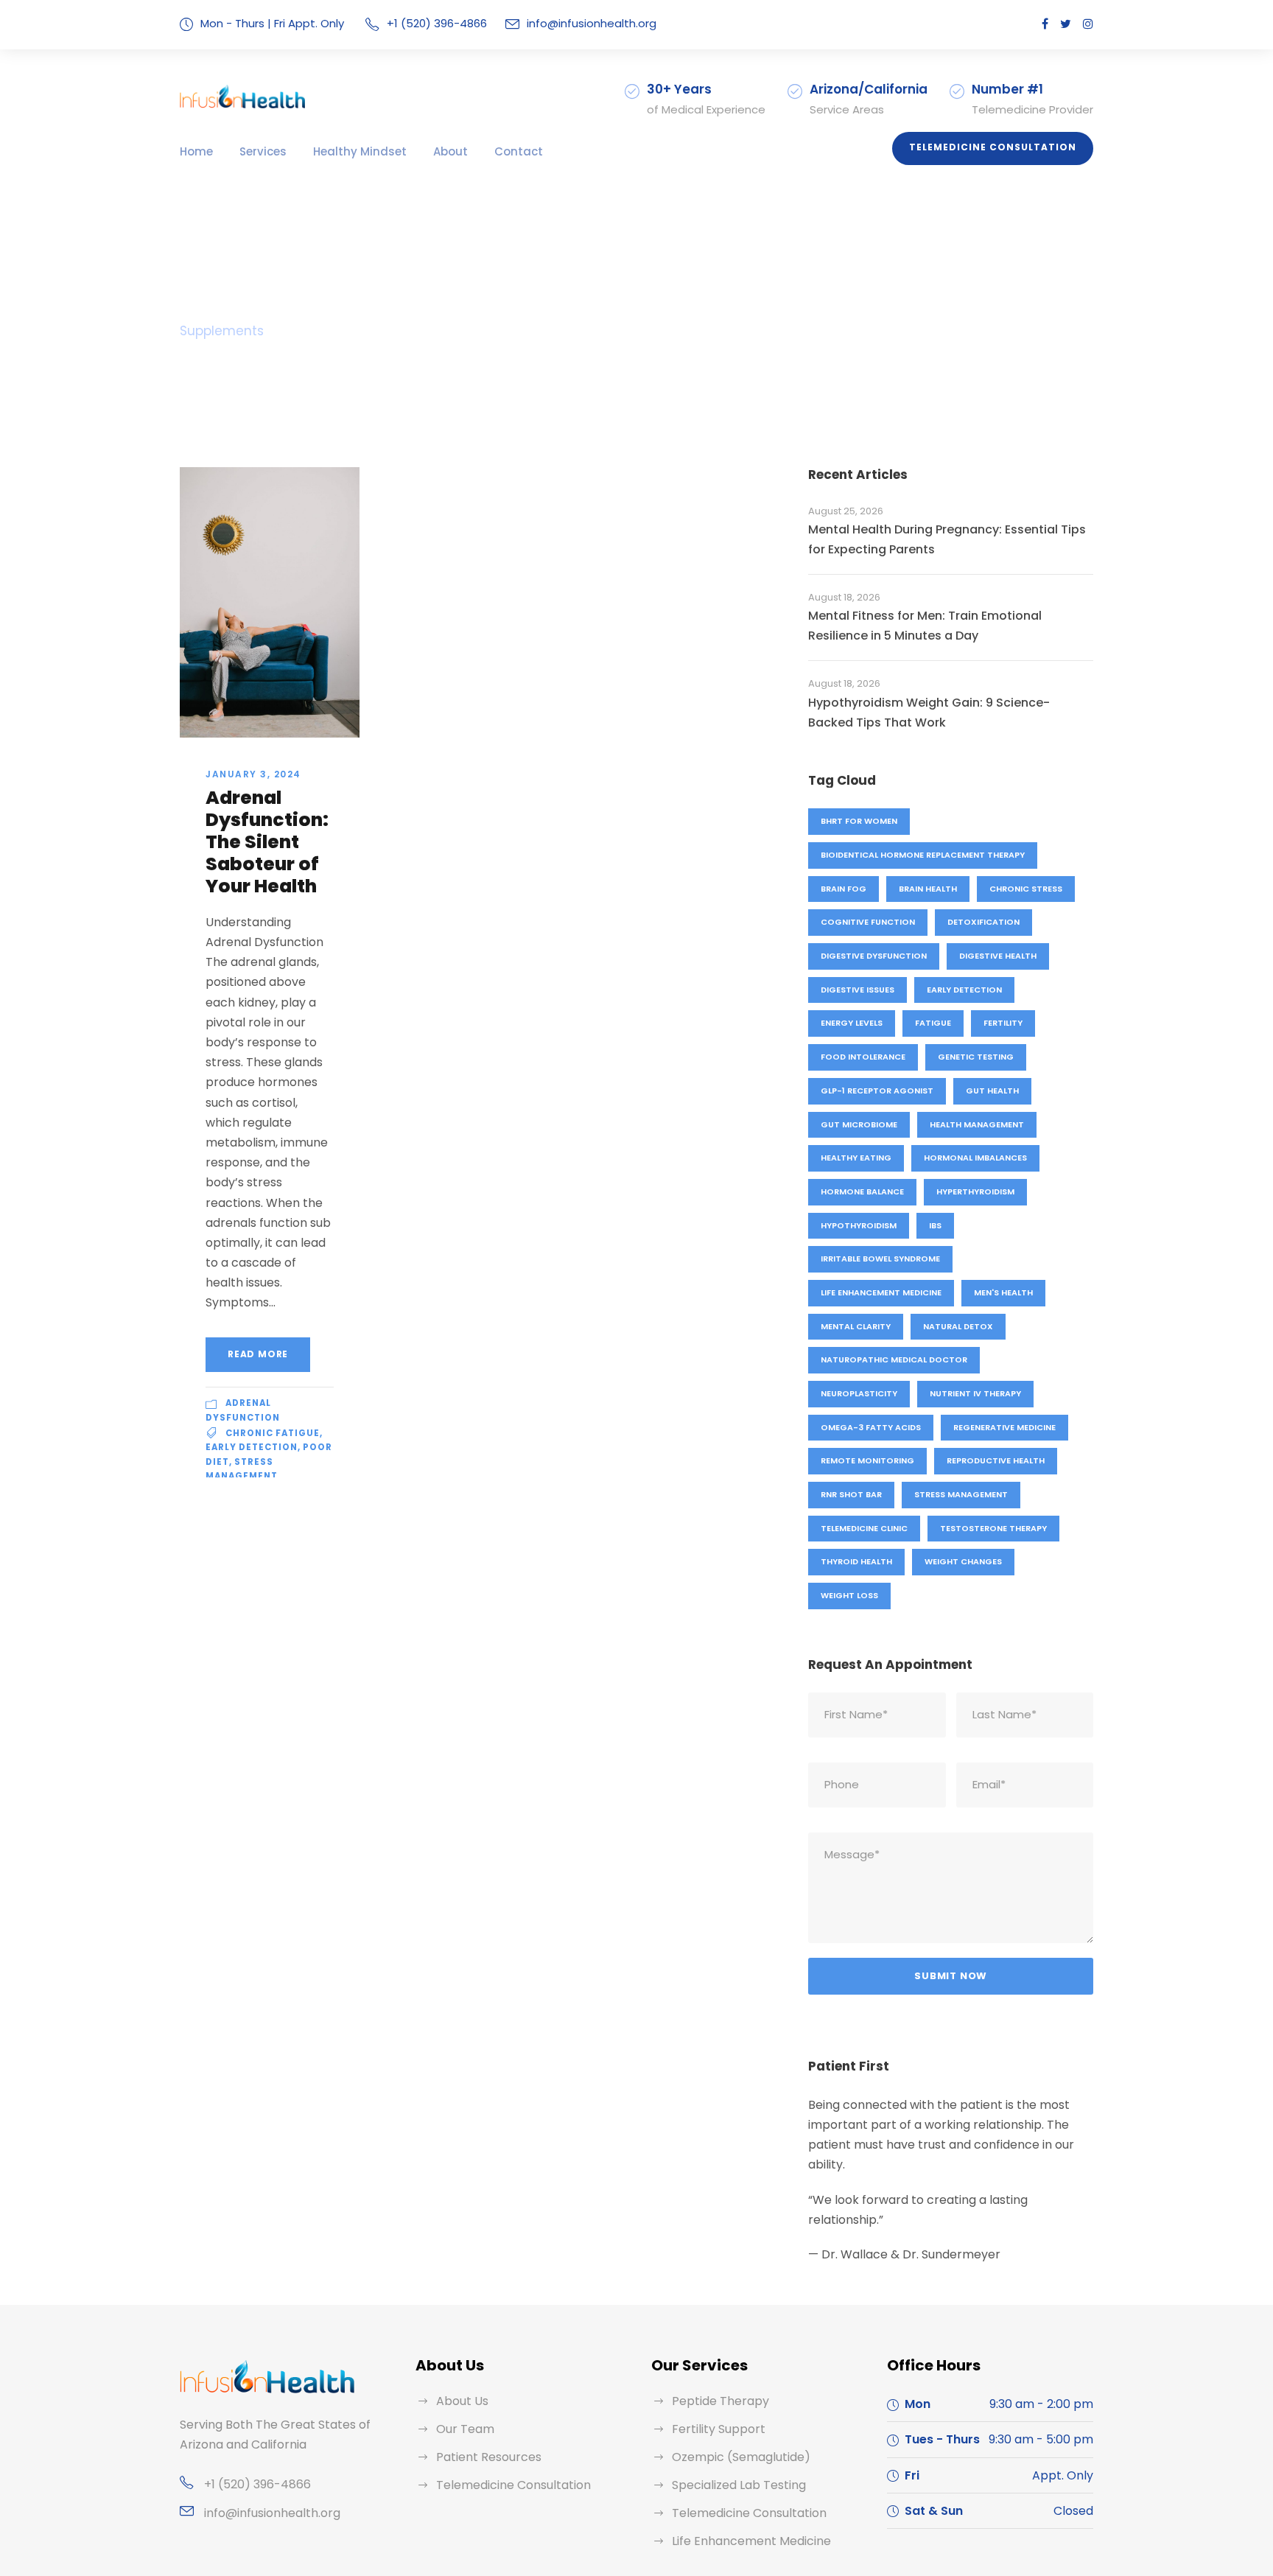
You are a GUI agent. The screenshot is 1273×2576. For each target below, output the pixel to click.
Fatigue (933, 1023)
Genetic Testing (976, 1057)
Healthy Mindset (360, 151)
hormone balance (862, 1191)
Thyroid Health (856, 1561)
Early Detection (252, 1447)
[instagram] (1088, 24)
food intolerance (863, 1057)
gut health (992, 1091)
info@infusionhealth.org (592, 23)
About (450, 151)
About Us (462, 2401)
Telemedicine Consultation (993, 147)
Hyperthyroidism (975, 1191)
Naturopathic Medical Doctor (894, 1359)
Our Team (465, 2429)
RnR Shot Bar (851, 1494)
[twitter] (1066, 24)
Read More (258, 1354)
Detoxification (983, 922)
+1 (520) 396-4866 (257, 2484)
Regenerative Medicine (1004, 1427)
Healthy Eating (856, 1158)
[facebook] (1045, 24)
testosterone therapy (993, 1528)
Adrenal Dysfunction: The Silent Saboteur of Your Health (267, 842)
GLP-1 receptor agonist (877, 1091)
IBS (935, 1225)
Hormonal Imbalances (975, 1158)
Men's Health (1003, 1292)
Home (196, 151)
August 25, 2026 (846, 511)
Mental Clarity (856, 1326)
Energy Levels (852, 1023)
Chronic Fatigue (273, 1433)
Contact (519, 151)
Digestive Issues (858, 990)
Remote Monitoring (867, 1460)
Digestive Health (998, 956)
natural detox (958, 1326)
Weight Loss (849, 1595)
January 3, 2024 (253, 774)
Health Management (977, 1124)
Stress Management (961, 1494)
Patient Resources (489, 2457)
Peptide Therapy (720, 2401)
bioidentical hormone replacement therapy (923, 855)
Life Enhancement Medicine (881, 1292)
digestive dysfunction (874, 956)
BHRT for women (859, 821)
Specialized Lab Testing (739, 2485)
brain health (928, 889)
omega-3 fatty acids (871, 1427)
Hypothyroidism (859, 1225)
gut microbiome (859, 1124)
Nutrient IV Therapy (975, 1393)
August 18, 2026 (844, 597)
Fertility (1003, 1023)
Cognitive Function (868, 922)
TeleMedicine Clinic (864, 1528)
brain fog (844, 889)
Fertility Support (719, 2429)
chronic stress (1026, 889)
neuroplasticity (859, 1393)
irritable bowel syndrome (880, 1259)
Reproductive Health (996, 1460)
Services (263, 151)
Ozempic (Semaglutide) (741, 2457)
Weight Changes (963, 1561)
